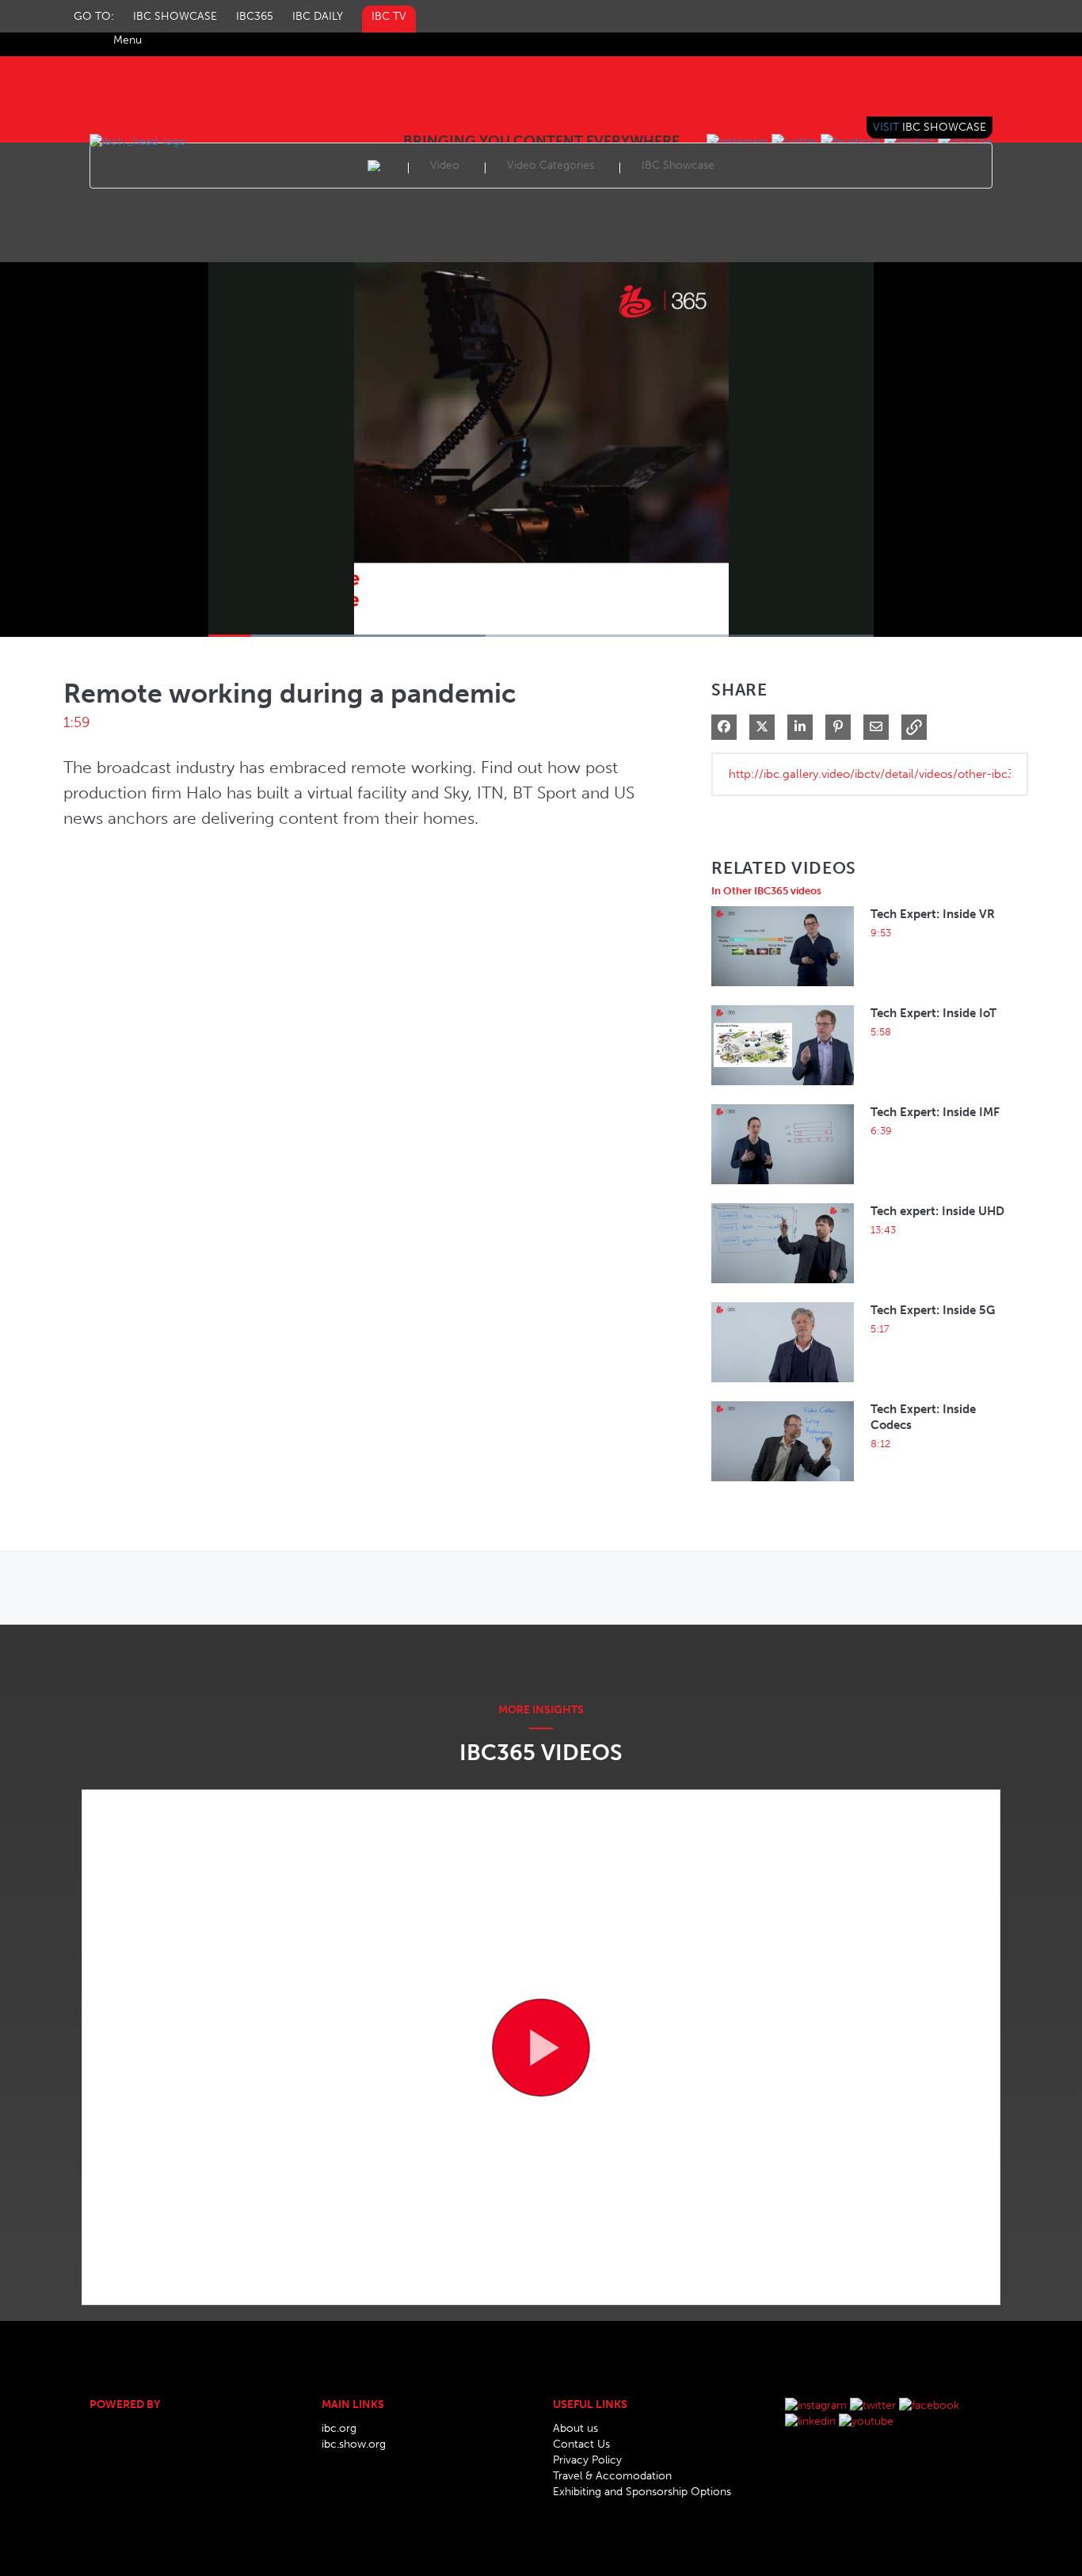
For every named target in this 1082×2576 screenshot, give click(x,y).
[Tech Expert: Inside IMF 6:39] (783, 1189)
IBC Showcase (175, 16)
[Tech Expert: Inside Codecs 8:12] (783, 1486)
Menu (128, 40)
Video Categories (551, 165)
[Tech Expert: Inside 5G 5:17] (783, 1387)
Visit (930, 127)
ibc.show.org (354, 2444)
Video (445, 165)
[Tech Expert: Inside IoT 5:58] (783, 1090)
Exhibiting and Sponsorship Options (642, 2492)
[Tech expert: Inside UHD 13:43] (783, 1288)
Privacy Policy (587, 2460)
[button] (914, 727)
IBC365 (255, 16)
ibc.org (339, 2428)
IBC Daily (318, 16)
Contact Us (581, 2444)
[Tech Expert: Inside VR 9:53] (783, 991)
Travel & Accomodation (612, 2476)
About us (575, 2428)
